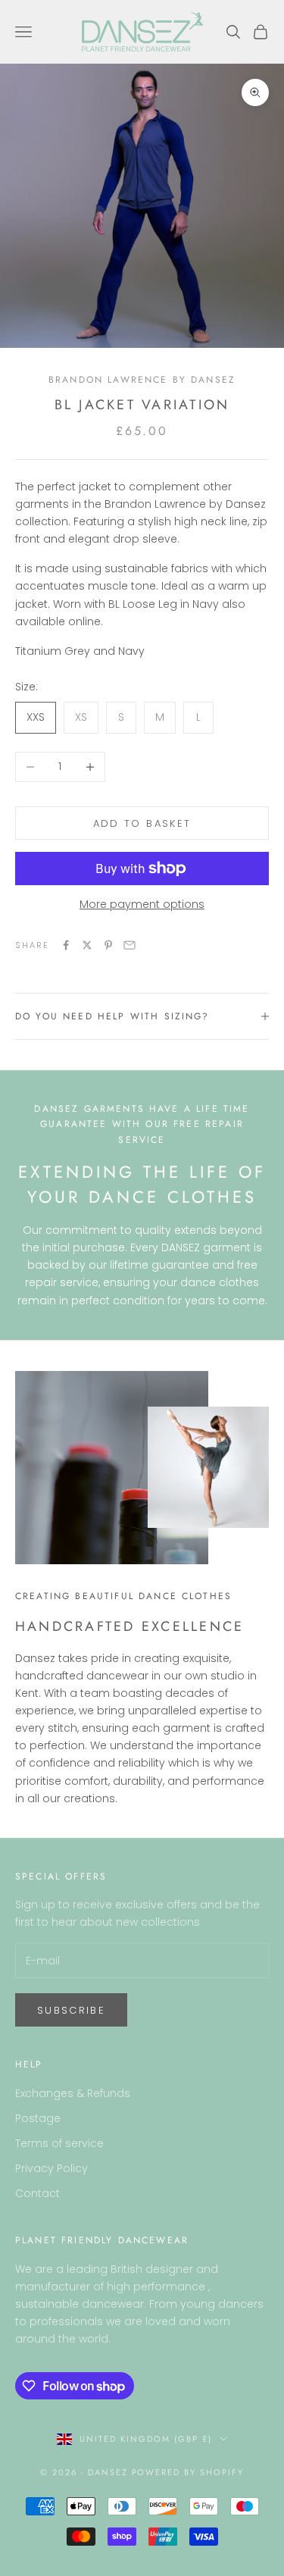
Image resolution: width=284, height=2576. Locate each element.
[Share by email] (130, 945)
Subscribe (71, 2010)
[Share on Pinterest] (108, 945)
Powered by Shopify (188, 2472)
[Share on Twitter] (87, 945)
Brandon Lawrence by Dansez (142, 380)
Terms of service (59, 2143)
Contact (37, 2193)
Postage (38, 2118)
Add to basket (142, 823)
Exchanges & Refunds (73, 2093)
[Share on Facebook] (66, 945)
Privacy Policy (51, 2168)
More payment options (142, 904)
